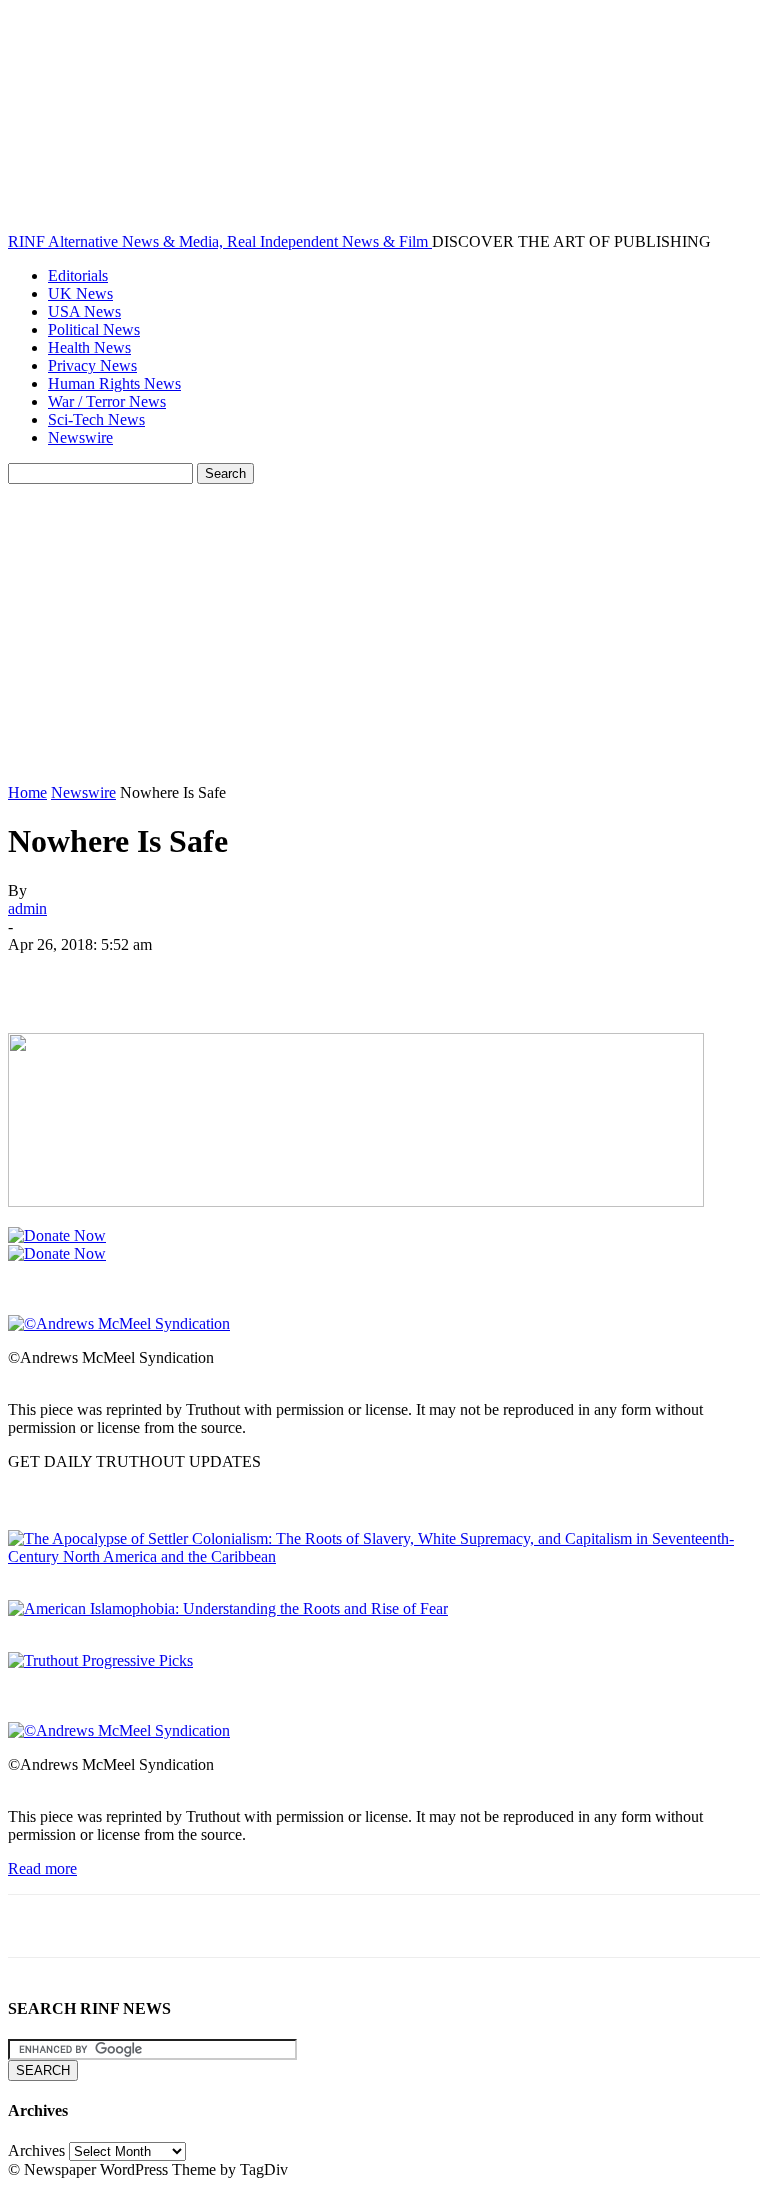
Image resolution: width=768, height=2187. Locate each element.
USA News (84, 311)
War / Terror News (107, 401)
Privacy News (92, 365)
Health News (89, 347)
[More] (330, 975)
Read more (42, 1868)
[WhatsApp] (257, 975)
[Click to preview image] (119, 1323)
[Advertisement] (384, 634)
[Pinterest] (185, 975)
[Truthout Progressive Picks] (100, 1660)
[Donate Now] (57, 1235)
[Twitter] (113, 975)
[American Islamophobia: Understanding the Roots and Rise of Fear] (228, 1608)
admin (27, 908)
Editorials (78, 275)
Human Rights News (114, 383)
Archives (36, 2150)
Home (27, 792)
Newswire (80, 437)
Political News (94, 329)
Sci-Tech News (96, 419)
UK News (80, 293)
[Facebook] (41, 975)
